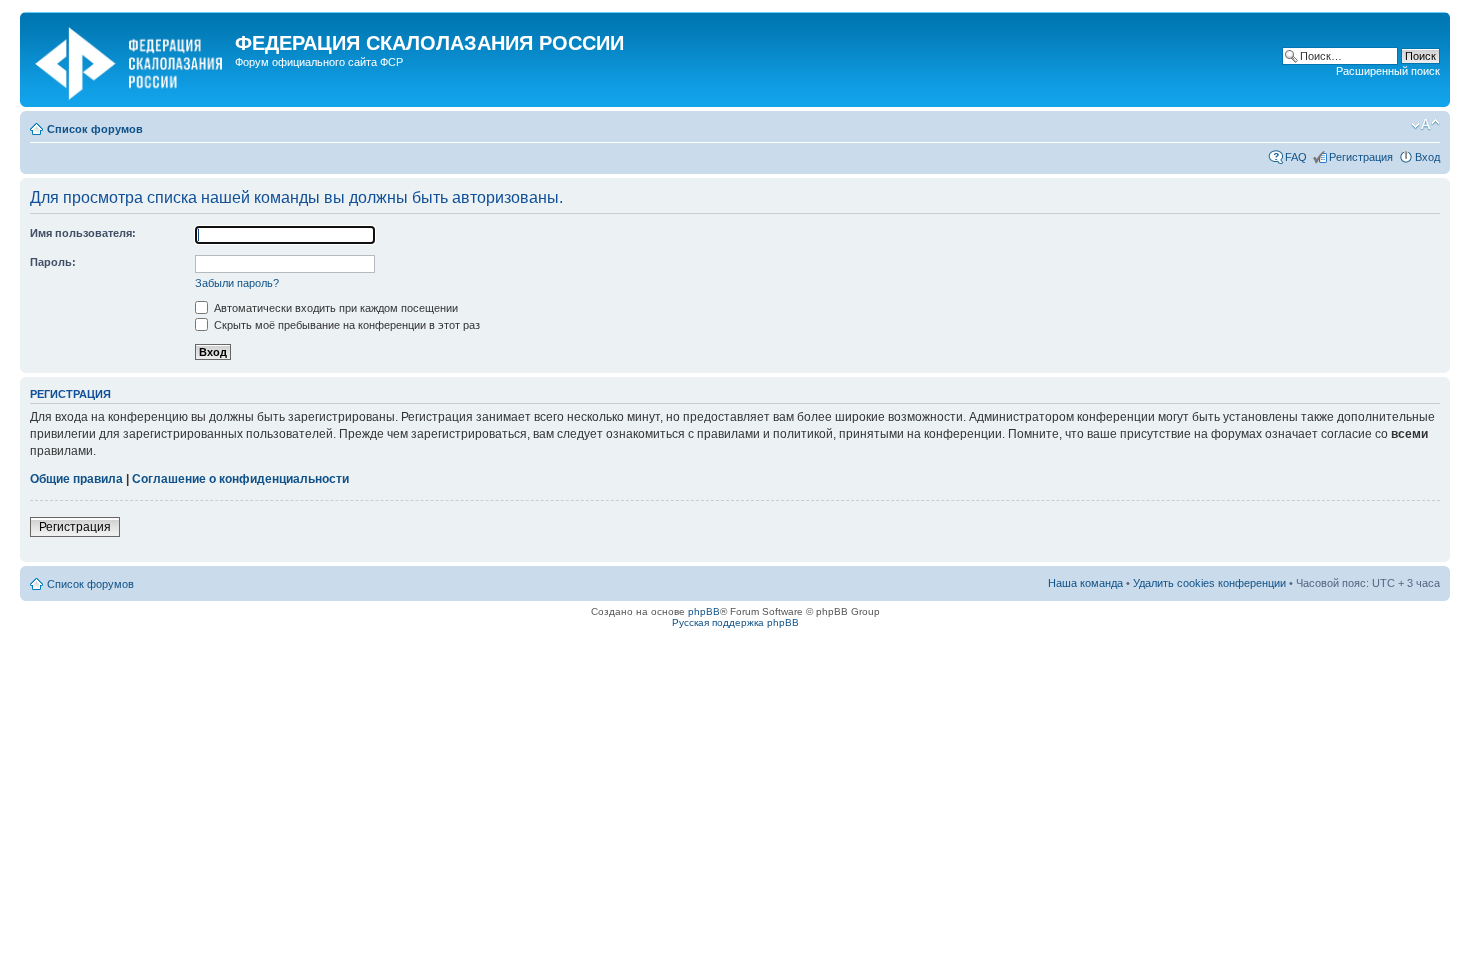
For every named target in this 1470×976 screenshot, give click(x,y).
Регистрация (1361, 157)
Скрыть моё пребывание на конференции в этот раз (345, 325)
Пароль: (53, 262)
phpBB (704, 611)
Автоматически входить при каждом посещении (334, 308)
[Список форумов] (130, 59)
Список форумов (95, 129)
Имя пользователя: (83, 233)
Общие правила (76, 479)
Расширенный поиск (1388, 71)
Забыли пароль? (237, 283)
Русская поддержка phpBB (735, 622)
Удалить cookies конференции (1209, 583)
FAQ (1296, 157)
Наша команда (1085, 583)
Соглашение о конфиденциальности (240, 479)
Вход (1427, 157)
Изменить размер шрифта (1425, 125)
